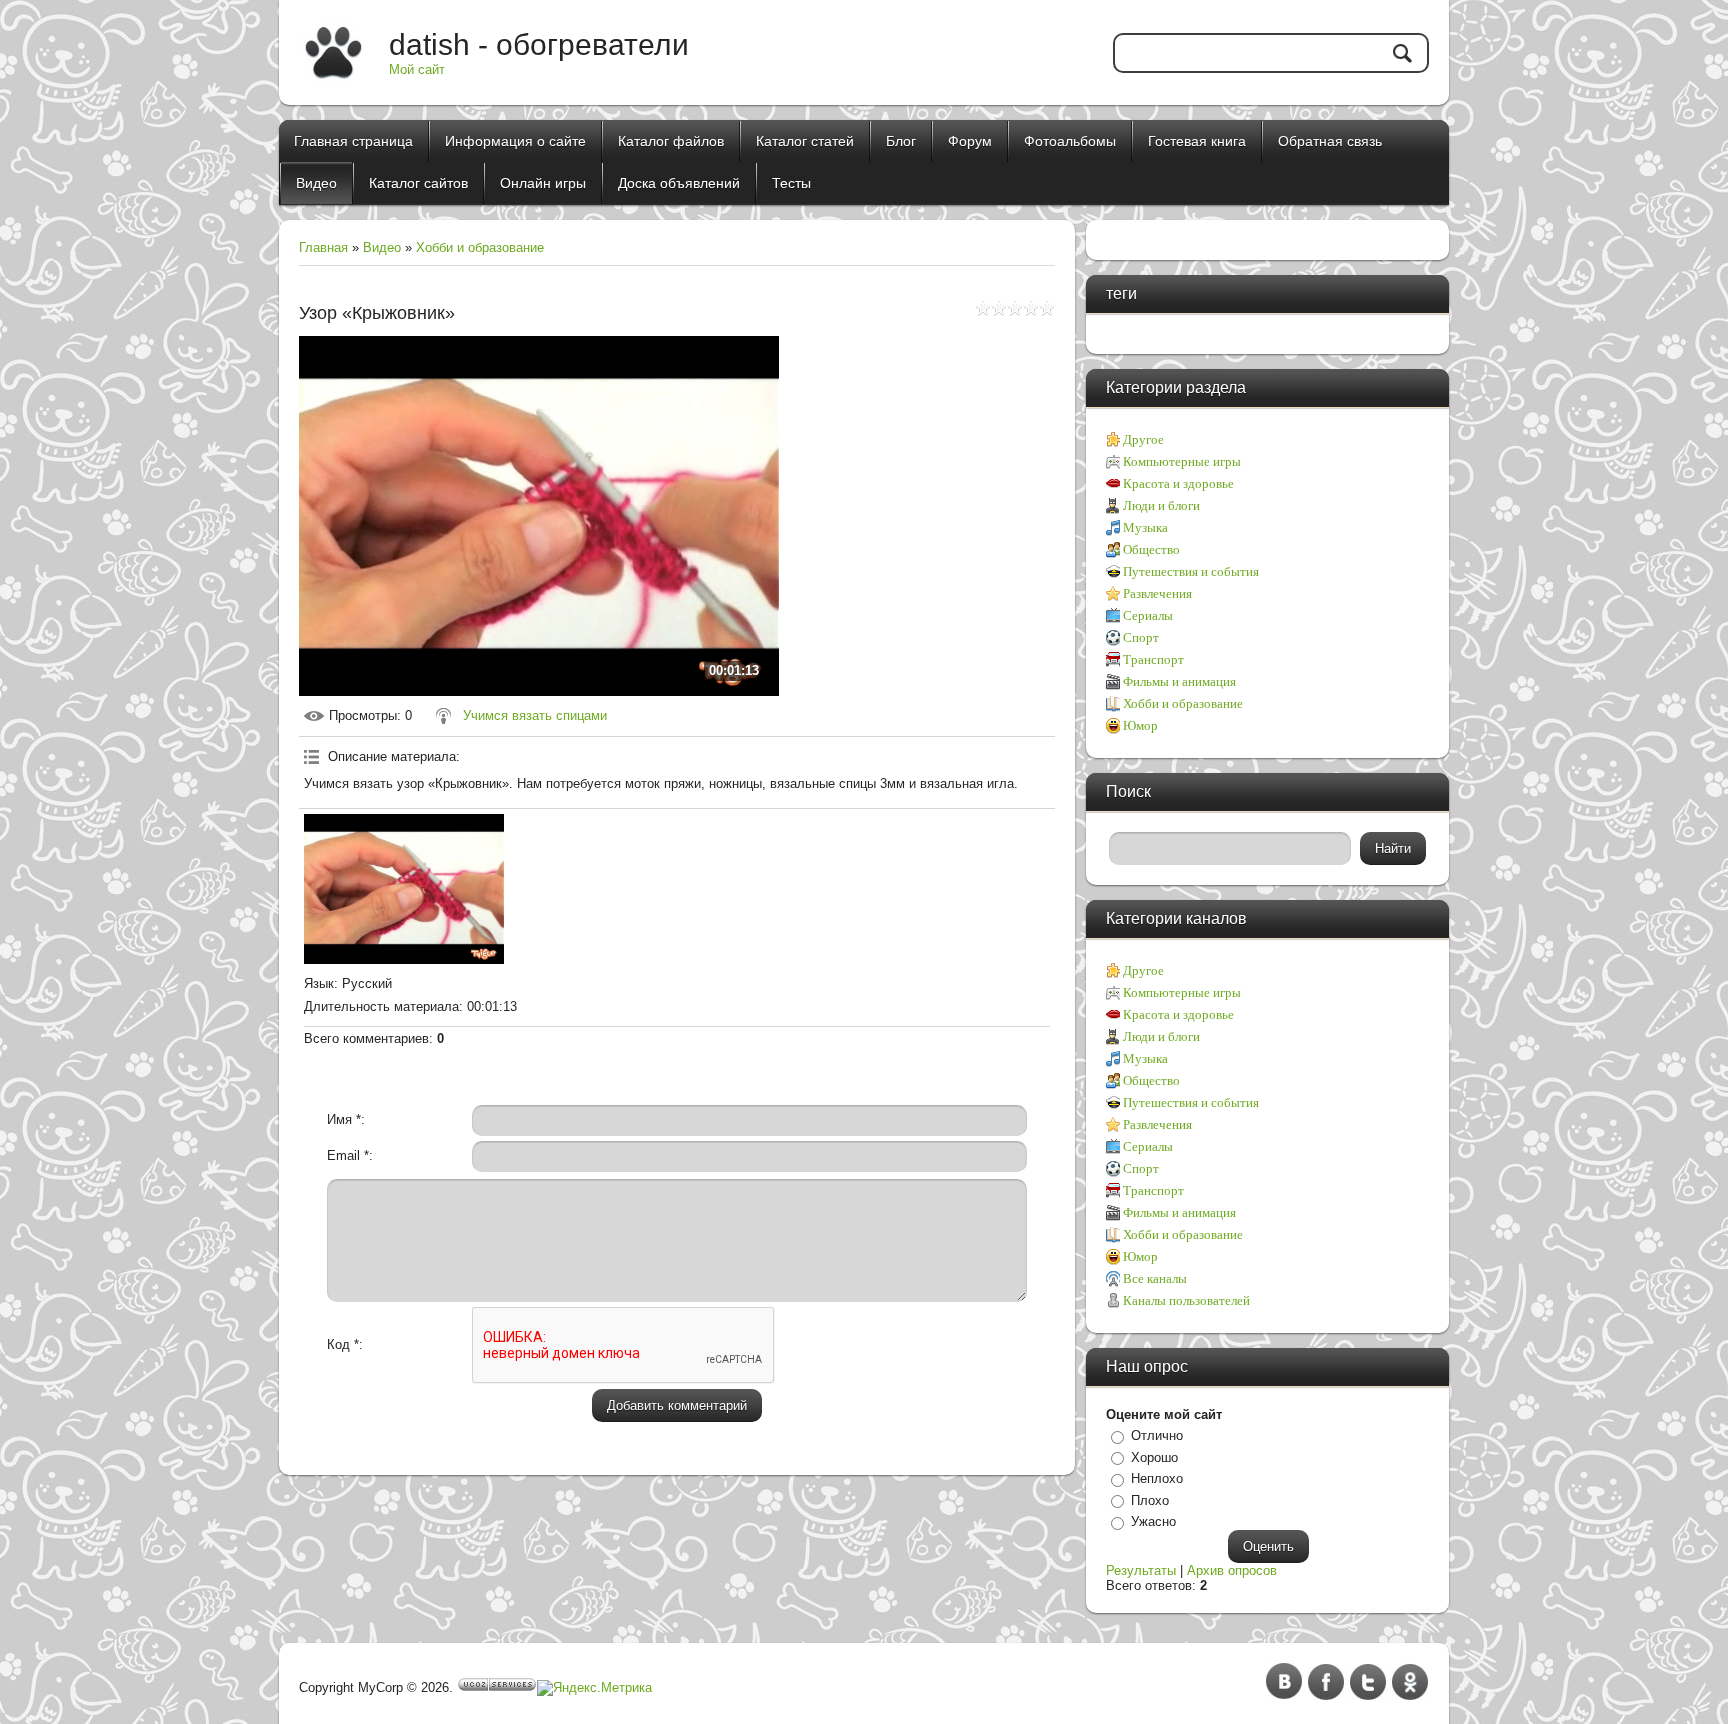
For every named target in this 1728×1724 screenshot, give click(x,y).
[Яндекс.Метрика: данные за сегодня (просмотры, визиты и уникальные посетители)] (594, 1688)
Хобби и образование (480, 247)
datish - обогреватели (539, 44)
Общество (1151, 549)
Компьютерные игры (1182, 461)
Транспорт (1153, 659)
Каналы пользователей (1186, 1300)
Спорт (1141, 637)
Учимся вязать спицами (535, 715)
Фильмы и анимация (1179, 681)
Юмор (1140, 725)
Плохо (1150, 1500)
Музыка (1145, 527)
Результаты (1141, 1570)
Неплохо (1157, 1478)
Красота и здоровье (1178, 483)
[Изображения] (404, 889)
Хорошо (1154, 1457)
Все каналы (1155, 1278)
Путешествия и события (1191, 571)
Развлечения (1157, 593)
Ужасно (1153, 1521)
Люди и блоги (1161, 505)
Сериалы (1148, 615)
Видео (382, 247)
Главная (323, 247)
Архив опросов (1232, 1570)
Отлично (1157, 1435)
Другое (1143, 439)
